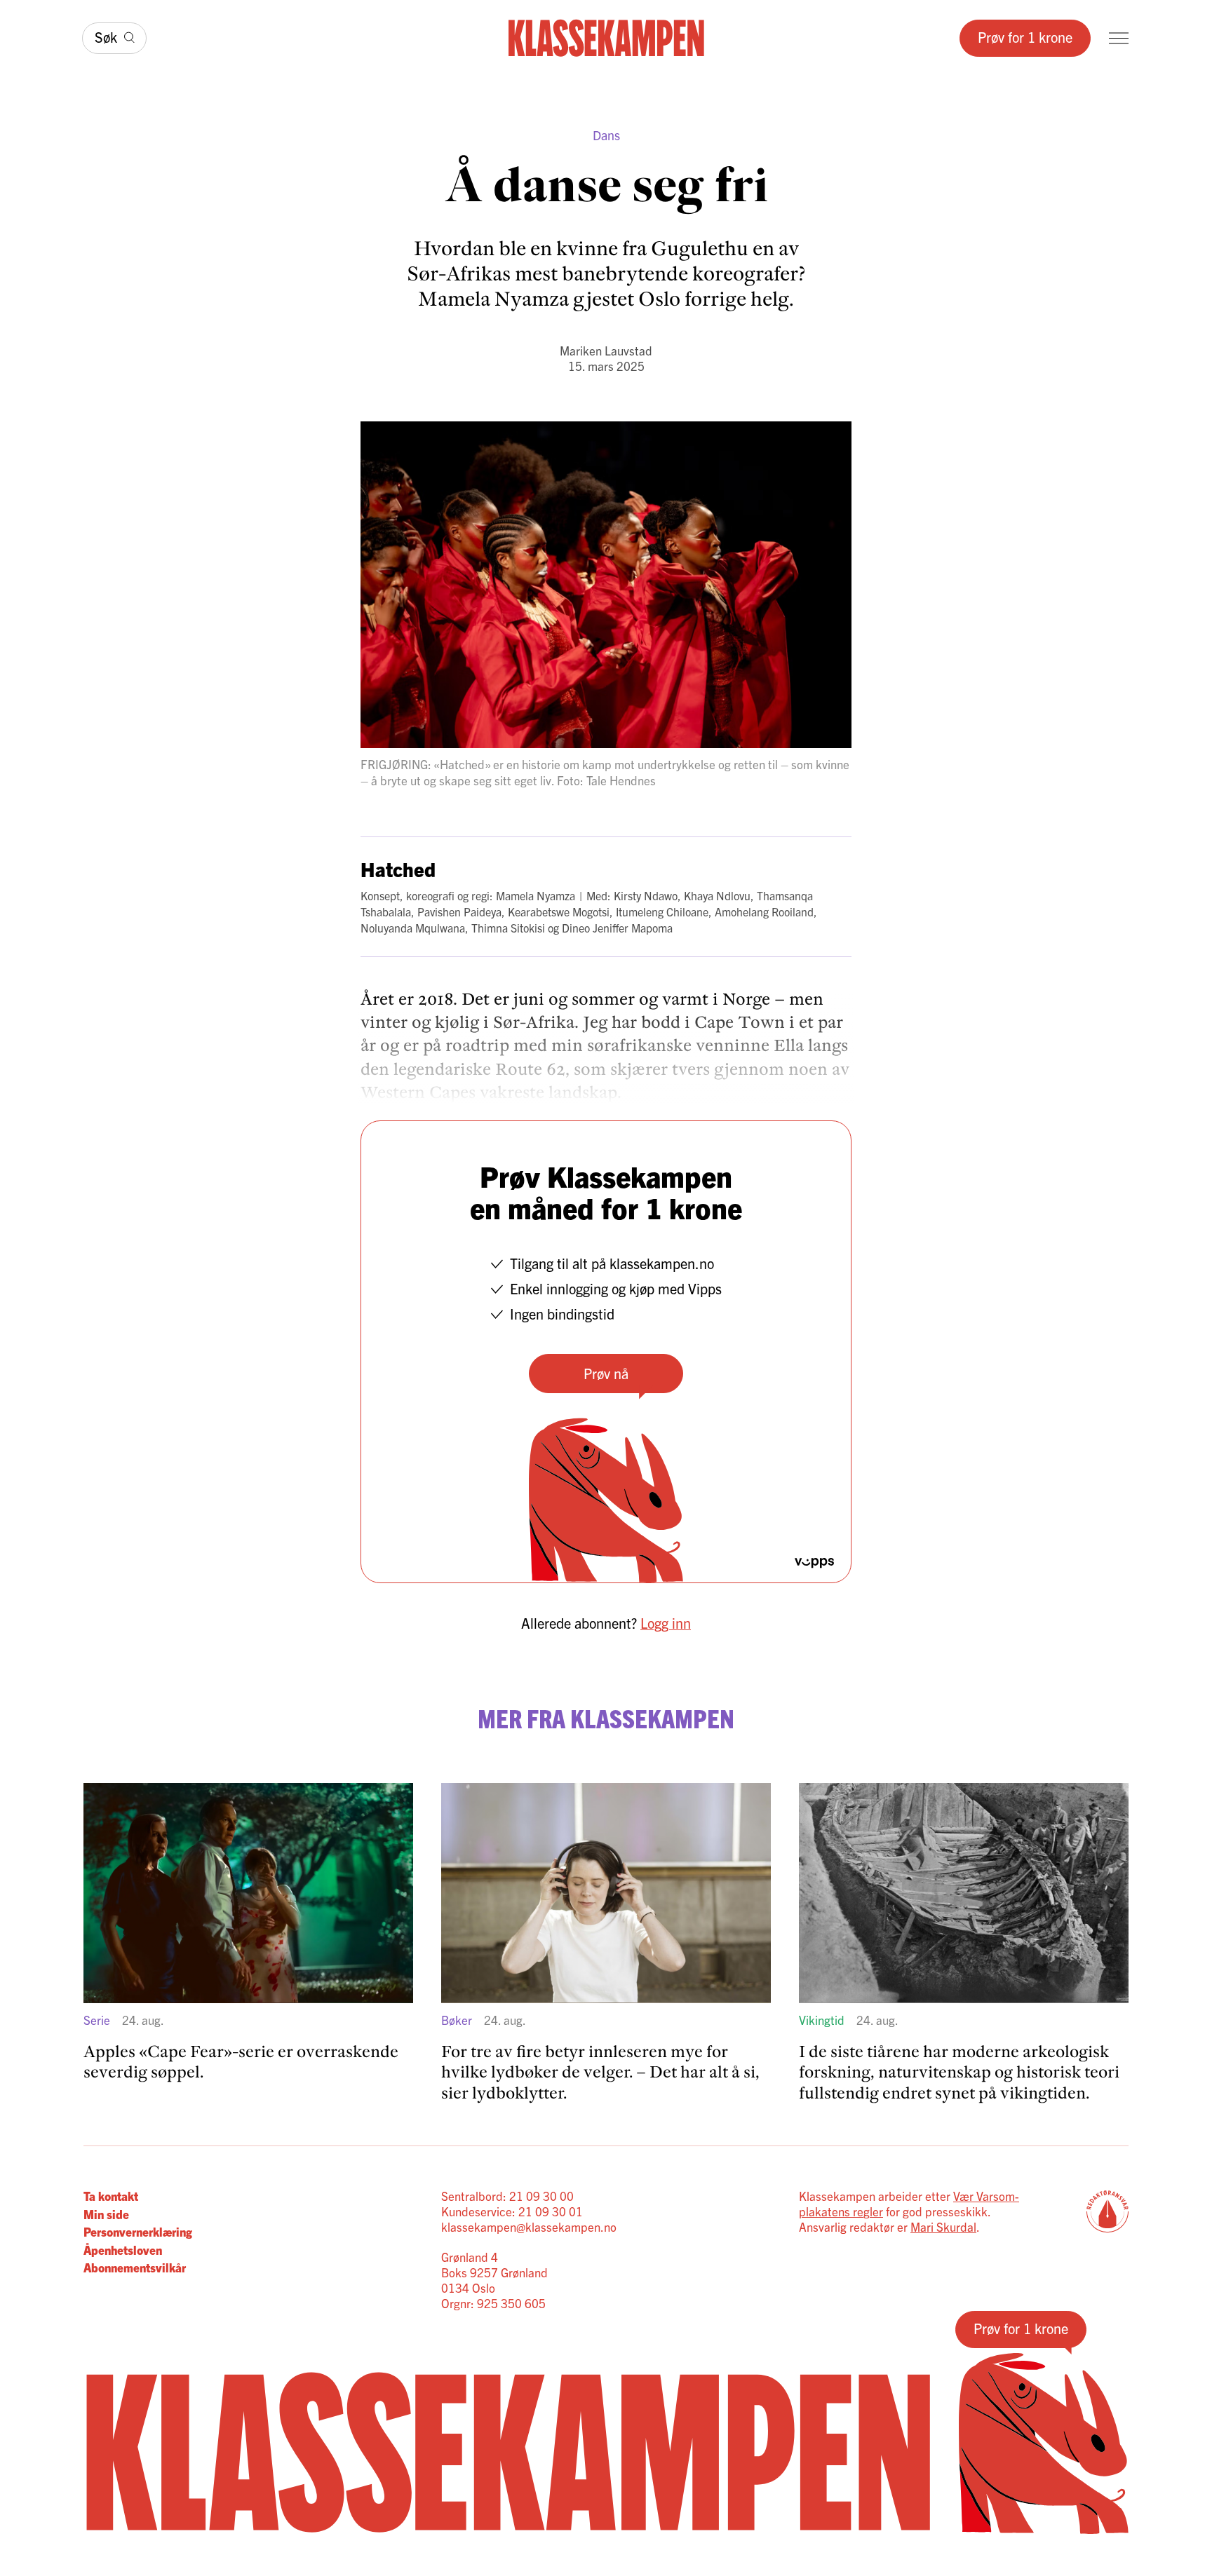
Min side (106, 2214)
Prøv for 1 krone (1025, 37)
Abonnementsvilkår (135, 2267)
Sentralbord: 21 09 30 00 (507, 2196)
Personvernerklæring (138, 2231)
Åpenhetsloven (123, 2250)
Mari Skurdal (943, 2226)
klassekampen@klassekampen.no (529, 2226)
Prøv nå (606, 1373)
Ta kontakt (111, 2196)
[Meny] (1119, 38)
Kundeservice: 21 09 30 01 (512, 2211)
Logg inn (666, 1623)
